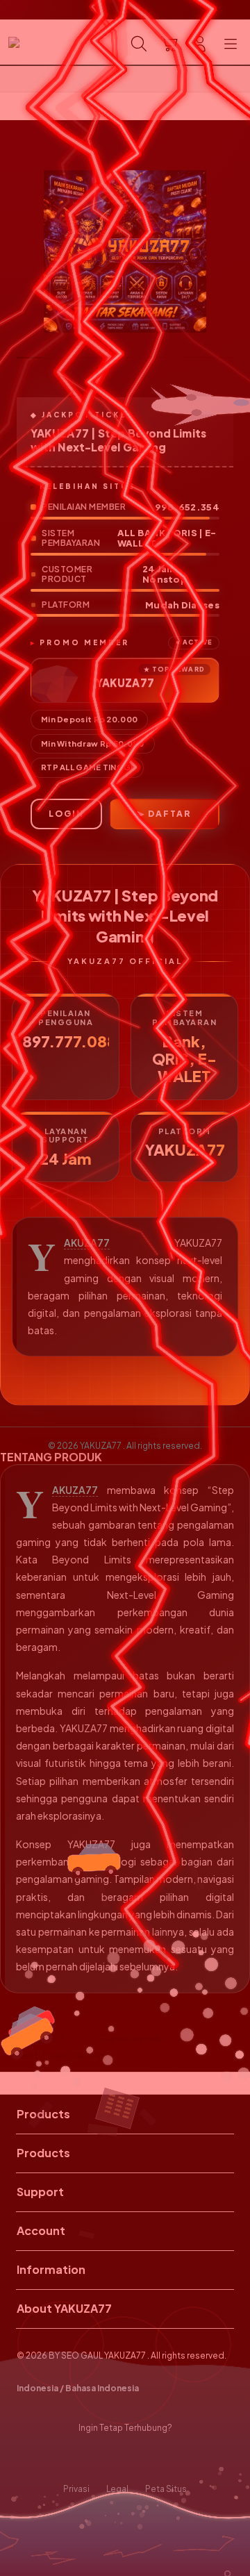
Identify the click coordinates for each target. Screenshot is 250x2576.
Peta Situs (166, 2489)
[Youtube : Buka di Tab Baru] (167, 2459)
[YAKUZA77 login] (42, 42)
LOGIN (66, 814)
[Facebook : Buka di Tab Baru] (83, 2459)
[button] (169, 44)
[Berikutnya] (236, 251)
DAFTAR (169, 814)
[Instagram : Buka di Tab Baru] (139, 2459)
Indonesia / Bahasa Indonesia (78, 2388)
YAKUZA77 (87, 1243)
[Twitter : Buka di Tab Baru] (111, 2459)
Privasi (76, 2489)
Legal (117, 2489)
